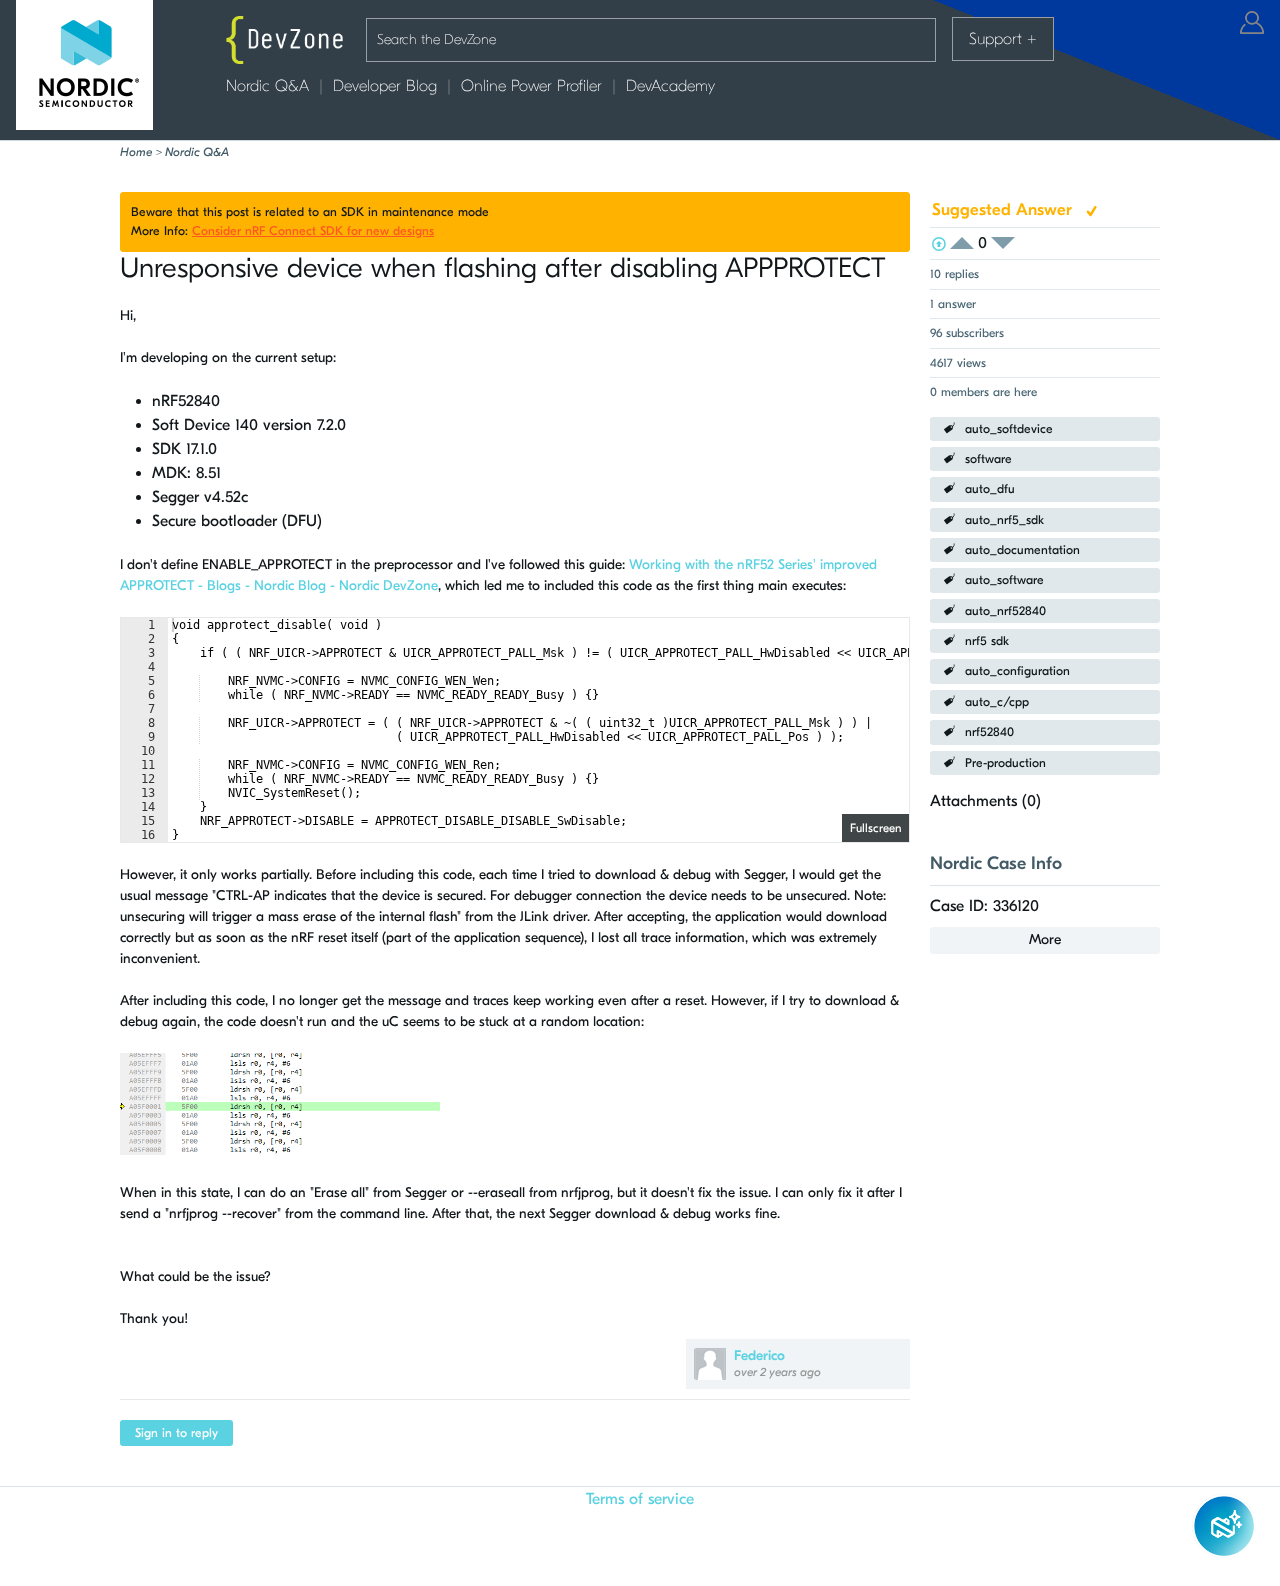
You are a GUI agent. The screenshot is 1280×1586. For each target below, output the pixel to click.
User (1252, 22)
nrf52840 (989, 732)
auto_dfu (990, 489)
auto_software (1004, 580)
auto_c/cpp (997, 702)
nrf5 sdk (987, 641)
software (988, 459)
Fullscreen (875, 828)
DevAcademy (670, 86)
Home (136, 152)
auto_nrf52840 (1005, 611)
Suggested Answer (1004, 209)
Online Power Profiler (531, 86)
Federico (759, 1355)
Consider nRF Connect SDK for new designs (313, 231)
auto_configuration (1017, 671)
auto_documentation (1022, 550)
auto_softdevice (1009, 429)
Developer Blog (385, 86)
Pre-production (1005, 763)
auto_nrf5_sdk (1004, 520)
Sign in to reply (176, 1433)
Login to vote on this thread (968, 243)
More (1045, 939)
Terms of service (640, 1499)
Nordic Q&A (267, 86)
